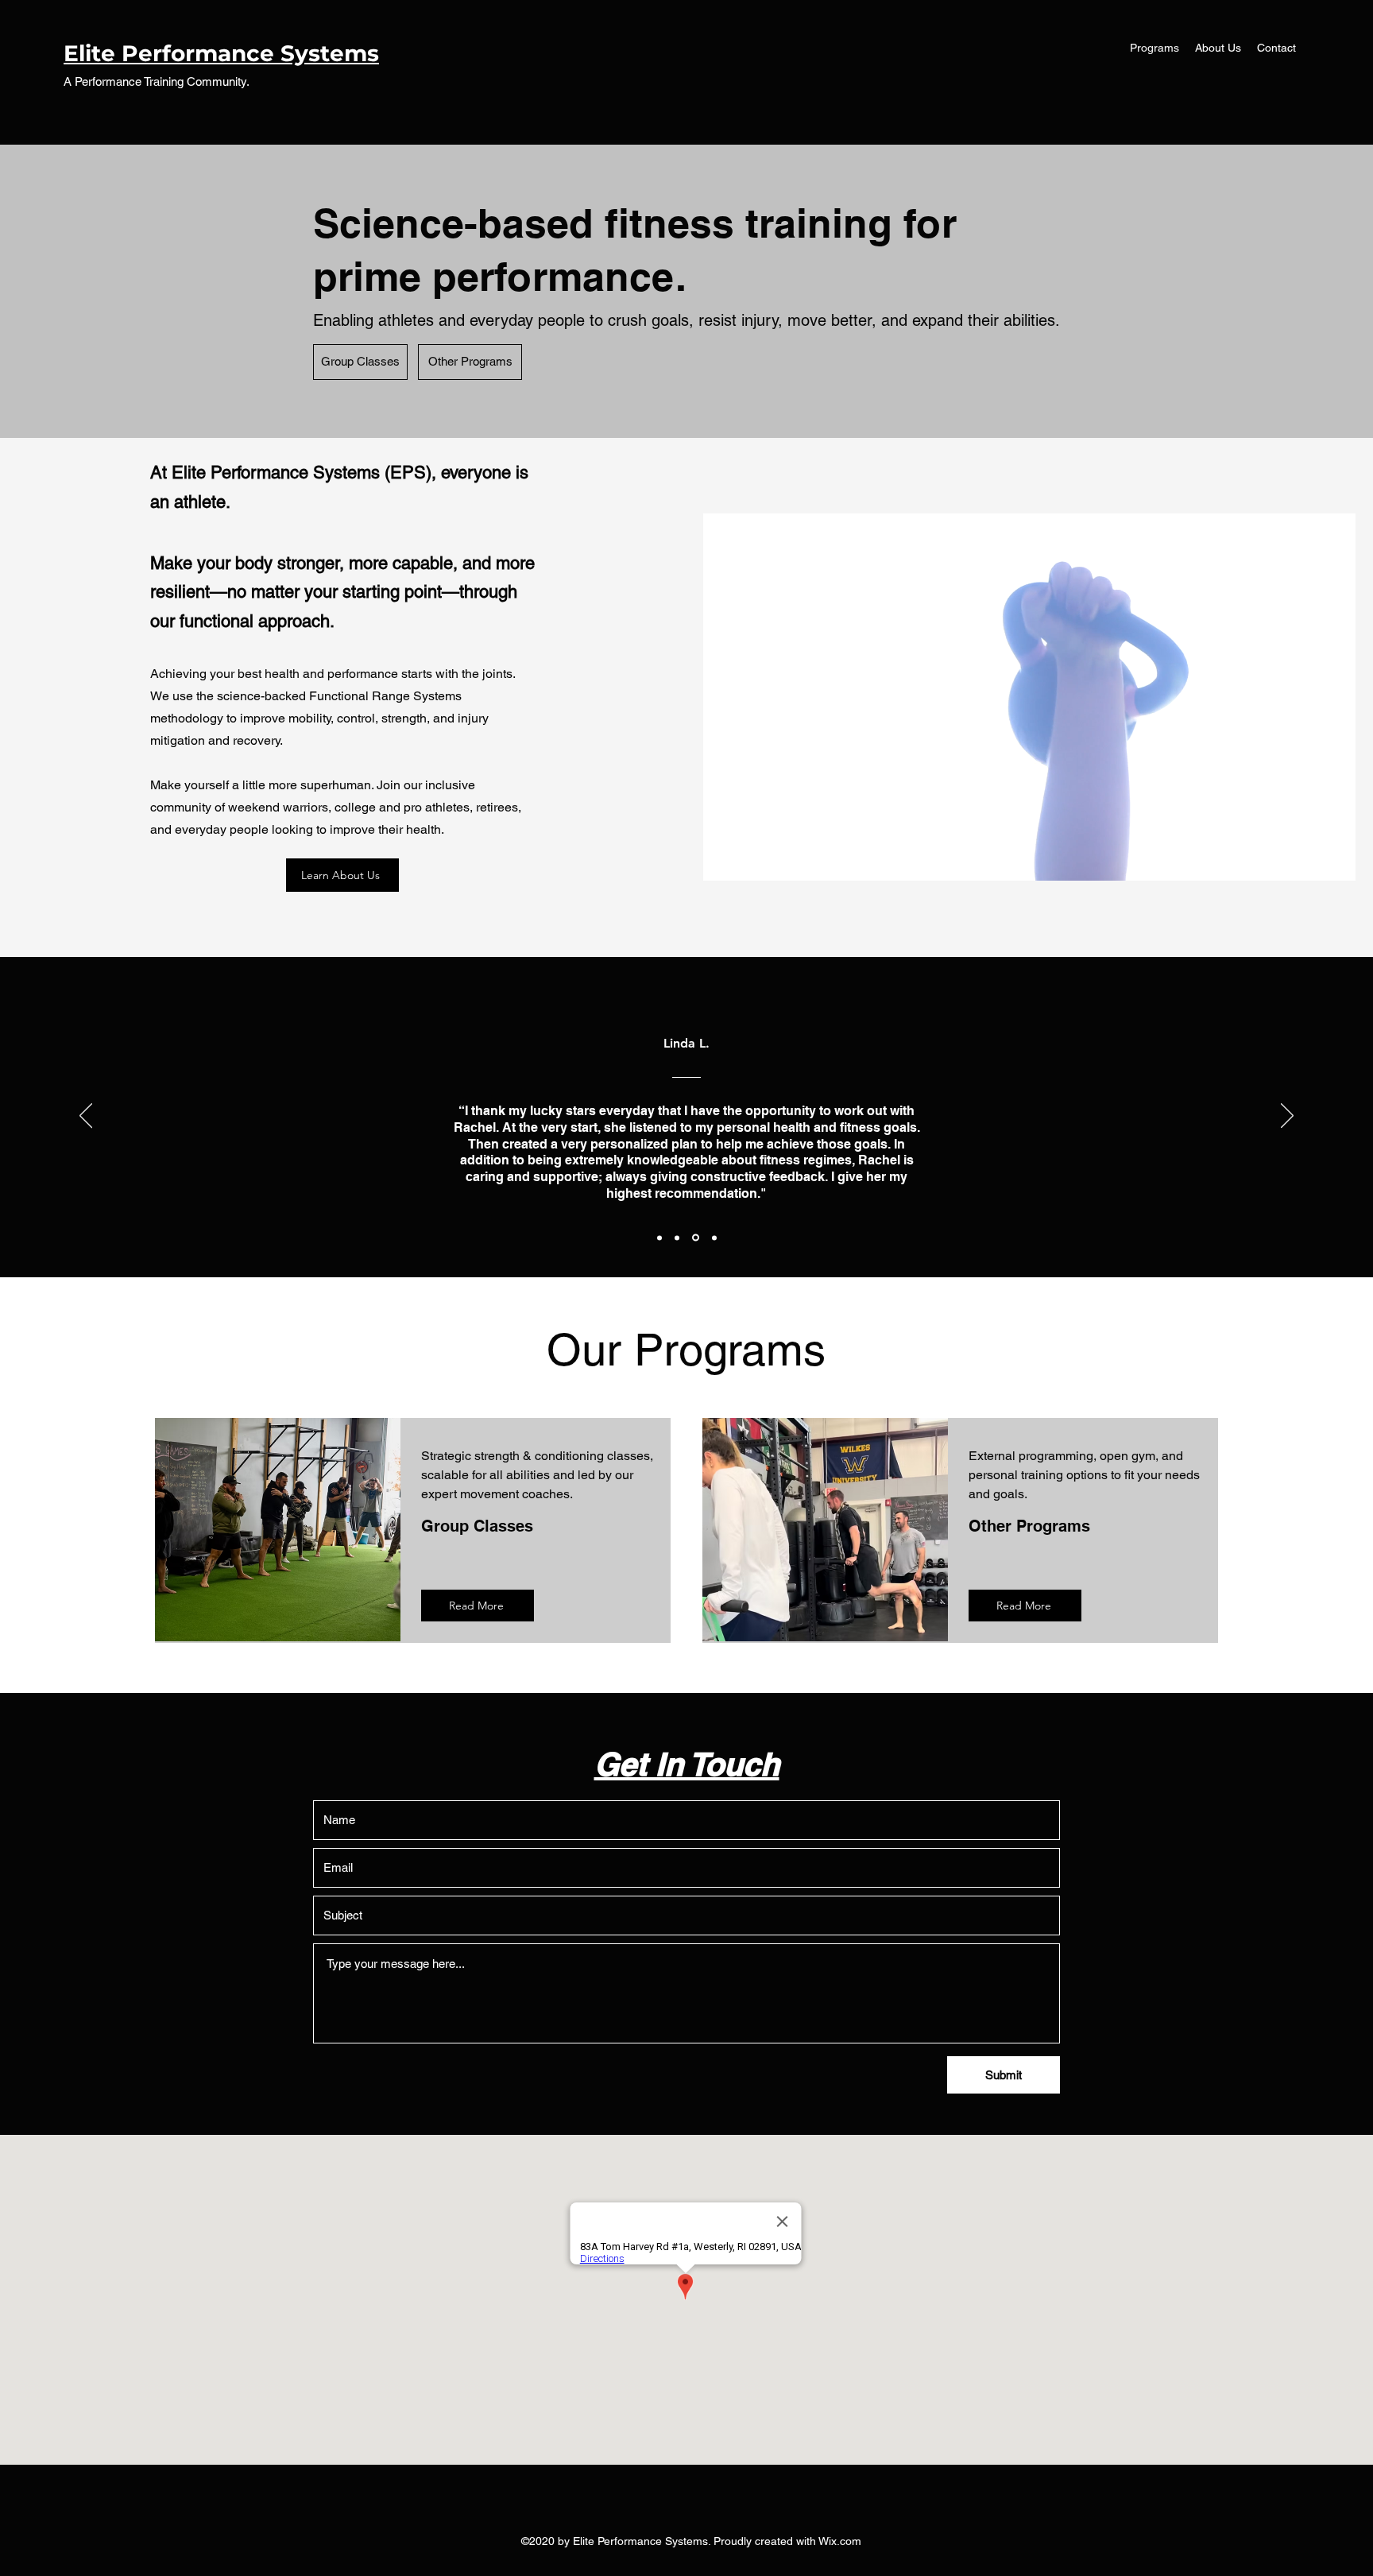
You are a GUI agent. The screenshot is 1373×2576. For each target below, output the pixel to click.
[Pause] (724, 859)
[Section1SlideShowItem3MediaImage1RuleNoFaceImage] (694, 1238)
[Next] (1287, 1117)
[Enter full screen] (1334, 859)
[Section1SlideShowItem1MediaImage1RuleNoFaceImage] (659, 1238)
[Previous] (86, 1117)
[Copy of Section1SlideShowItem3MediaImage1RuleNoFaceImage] (713, 1238)
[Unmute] (751, 859)
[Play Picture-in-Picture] (1307, 859)
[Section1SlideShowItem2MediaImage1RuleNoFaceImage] (677, 1238)
